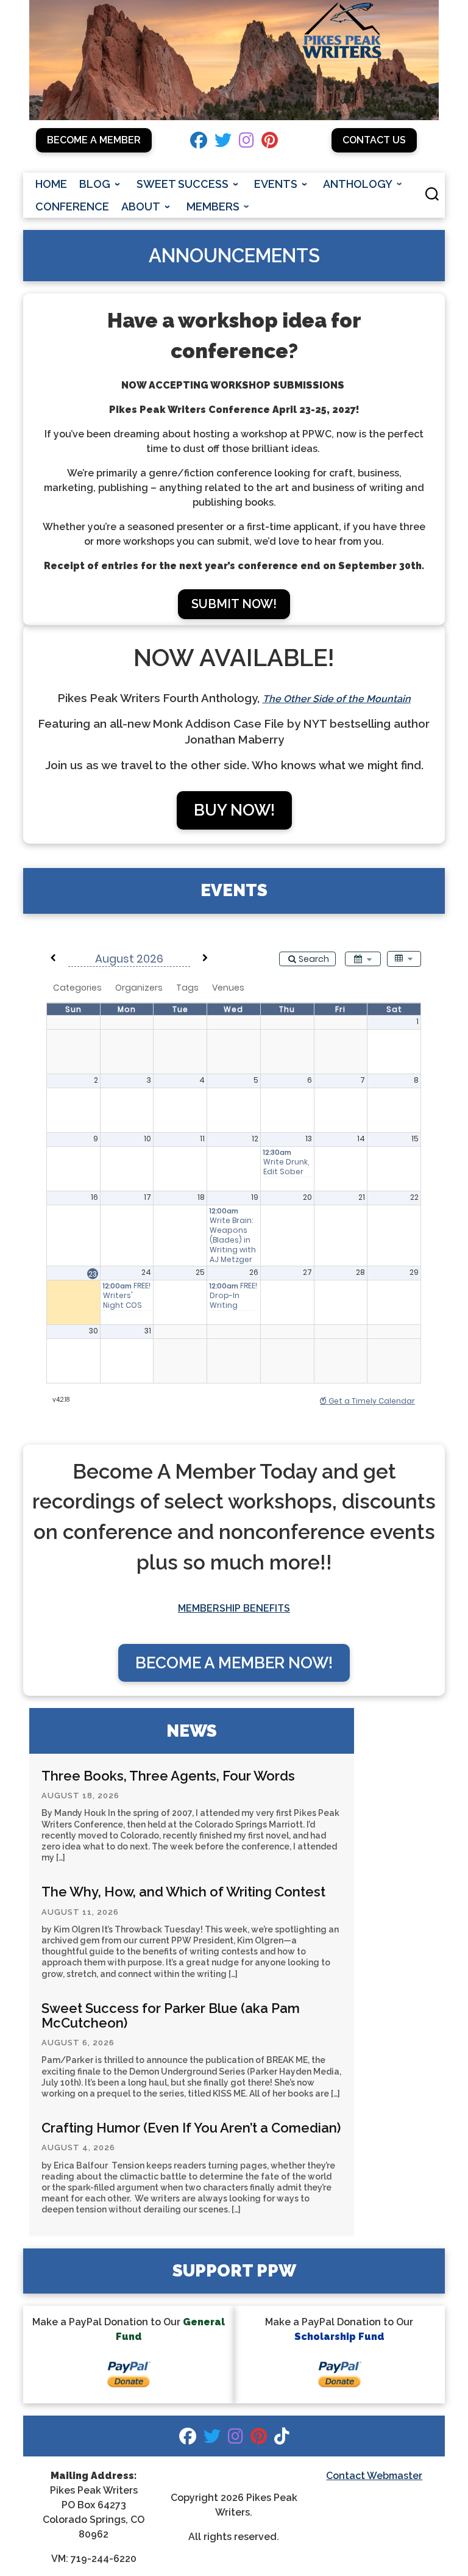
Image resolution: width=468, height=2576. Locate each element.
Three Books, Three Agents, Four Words (168, 1776)
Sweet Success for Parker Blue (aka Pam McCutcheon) (171, 2015)
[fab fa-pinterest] (270, 143)
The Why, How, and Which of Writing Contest (183, 1892)
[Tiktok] (282, 2439)
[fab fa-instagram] (246, 143)
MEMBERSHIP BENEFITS (234, 1608)
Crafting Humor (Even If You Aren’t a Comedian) (191, 2128)
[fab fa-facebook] (199, 143)
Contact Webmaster (374, 2476)
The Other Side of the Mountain (337, 699)
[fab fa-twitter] (223, 143)
